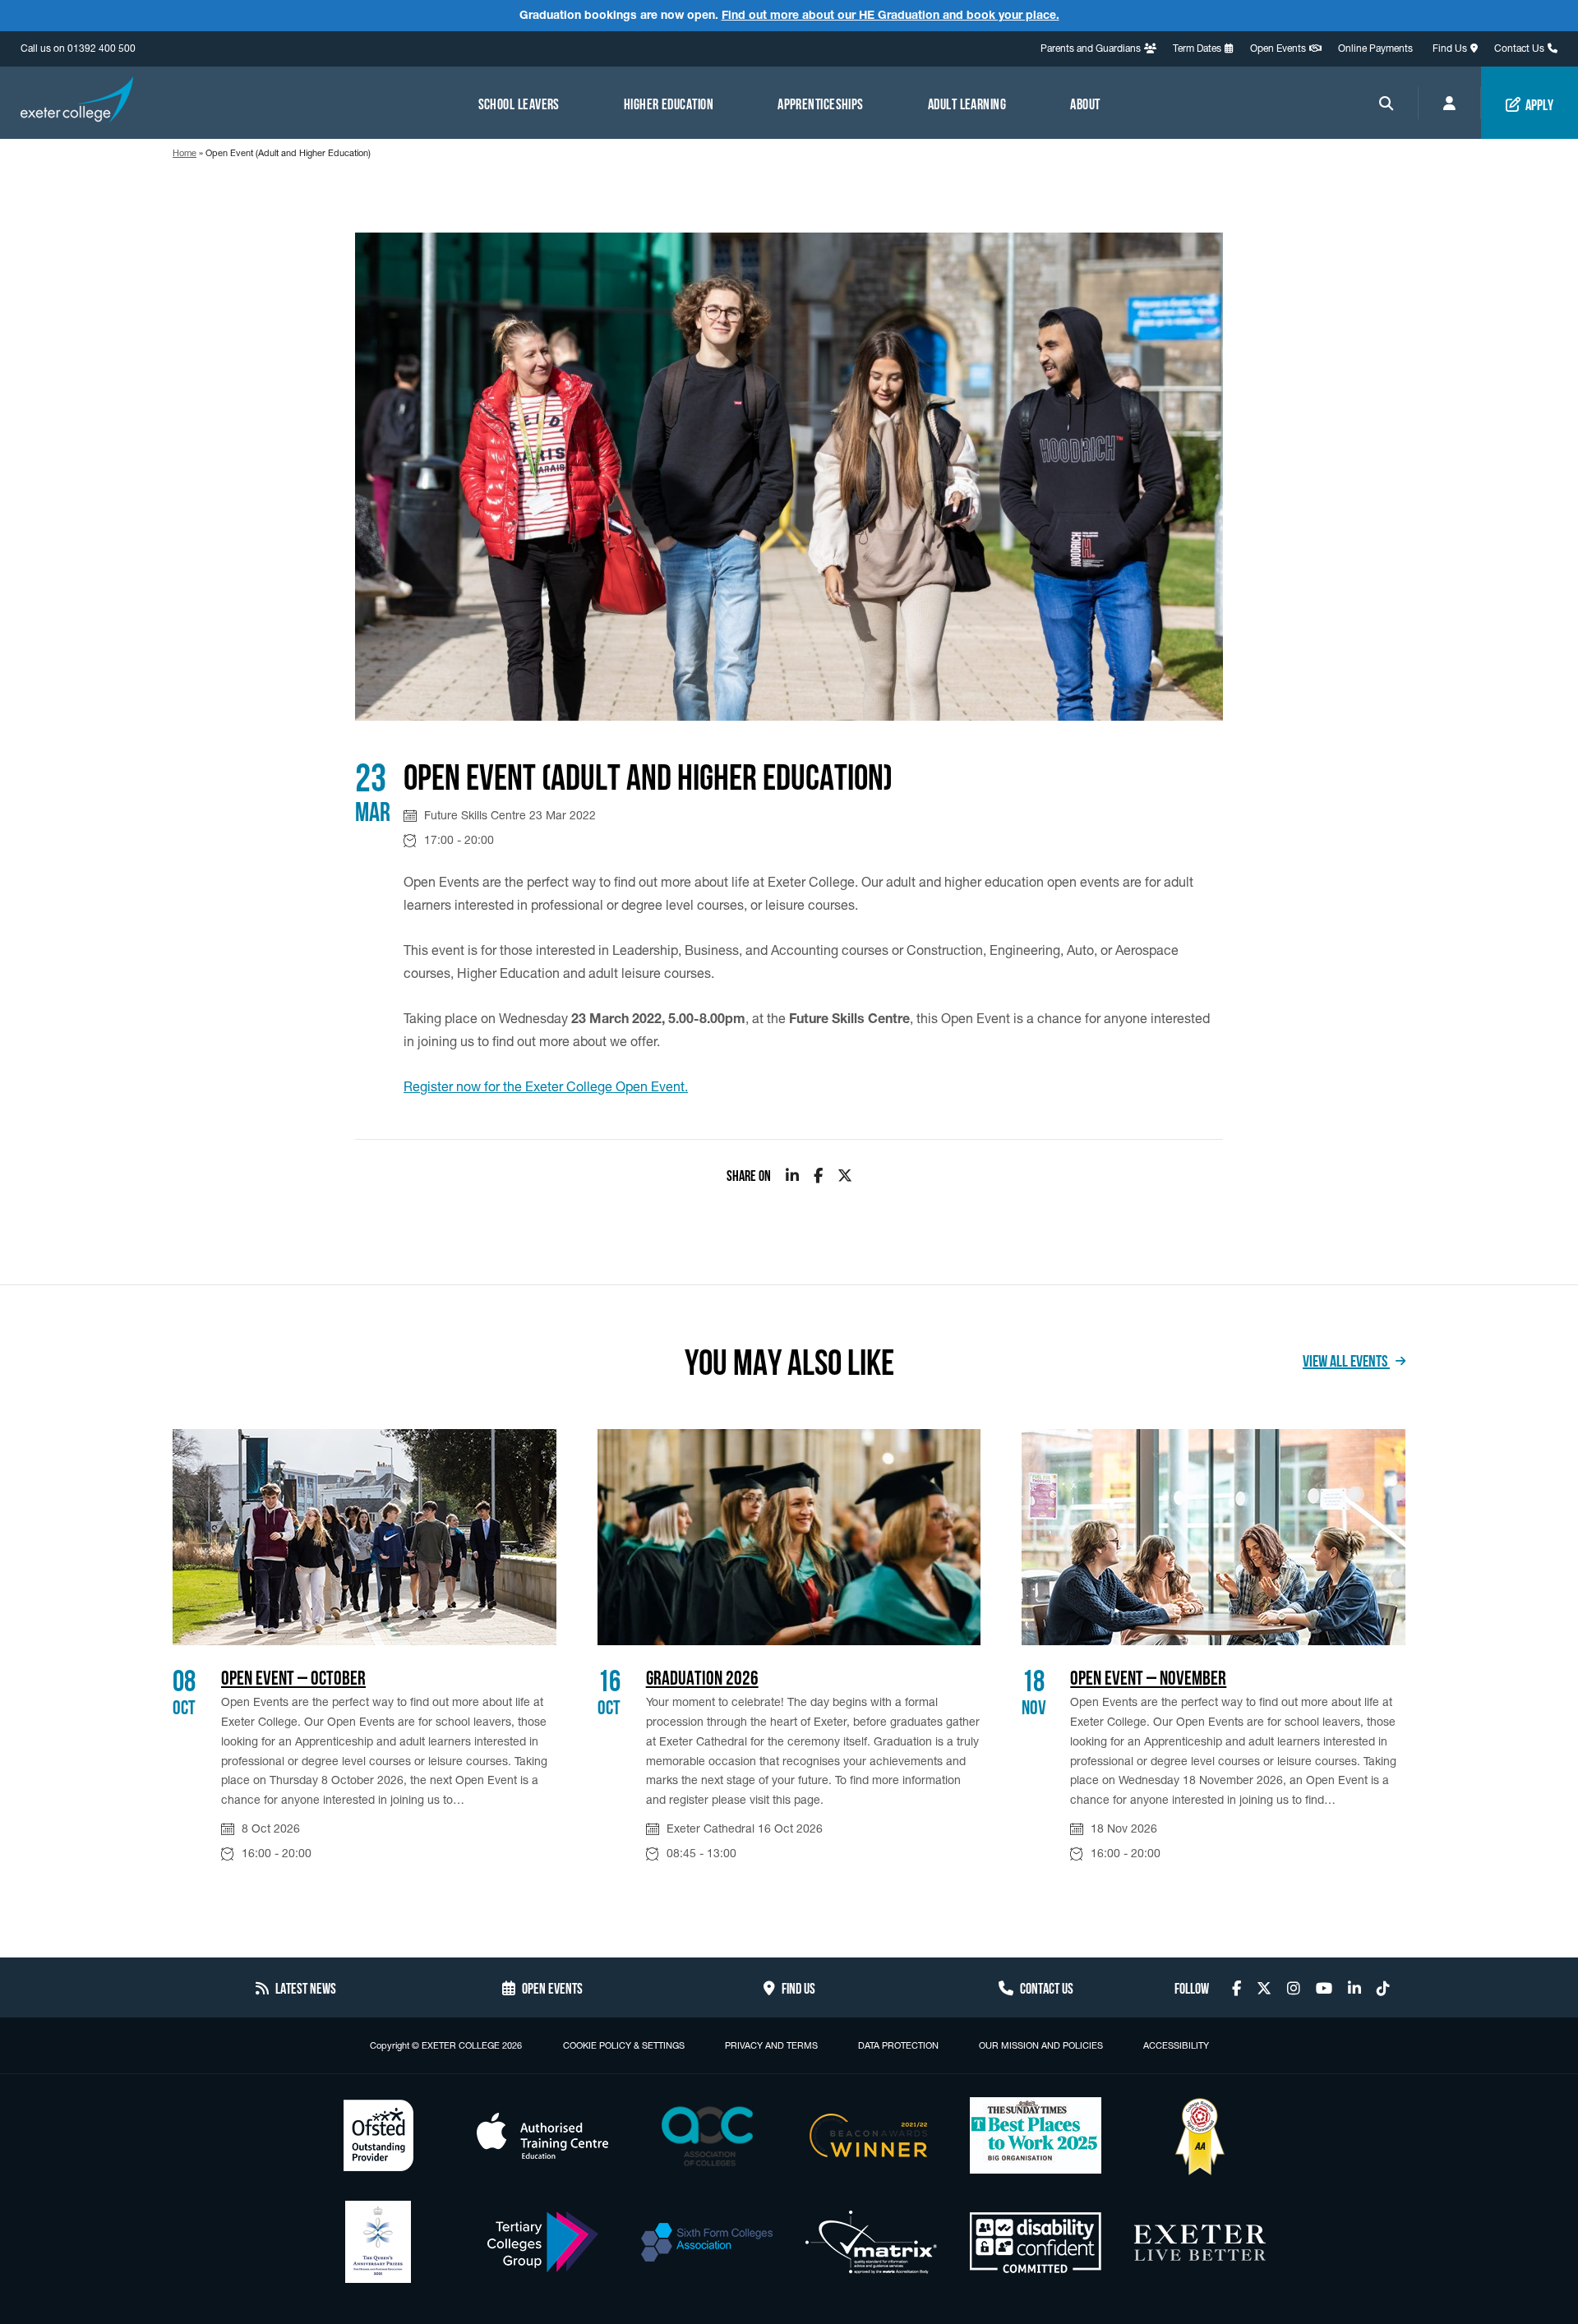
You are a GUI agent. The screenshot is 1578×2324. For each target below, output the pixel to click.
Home (185, 153)
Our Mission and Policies (1041, 2045)
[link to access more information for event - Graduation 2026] (789, 1537)
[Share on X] (845, 1175)
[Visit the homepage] (77, 102)
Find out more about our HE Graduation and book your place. (891, 15)
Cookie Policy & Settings (624, 2045)
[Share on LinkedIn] (792, 1175)
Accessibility (1176, 2045)
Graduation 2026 (702, 1676)
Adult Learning (967, 103)
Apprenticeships (821, 103)
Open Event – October (293, 1676)
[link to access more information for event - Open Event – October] (365, 1537)
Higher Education (669, 103)
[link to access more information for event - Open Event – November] (1213, 1537)
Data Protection (898, 2045)
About (1085, 103)
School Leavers (519, 103)
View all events (1346, 1359)
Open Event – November (1148, 1676)
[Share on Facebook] (818, 1175)
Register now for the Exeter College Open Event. (546, 1086)
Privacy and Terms (771, 2045)
